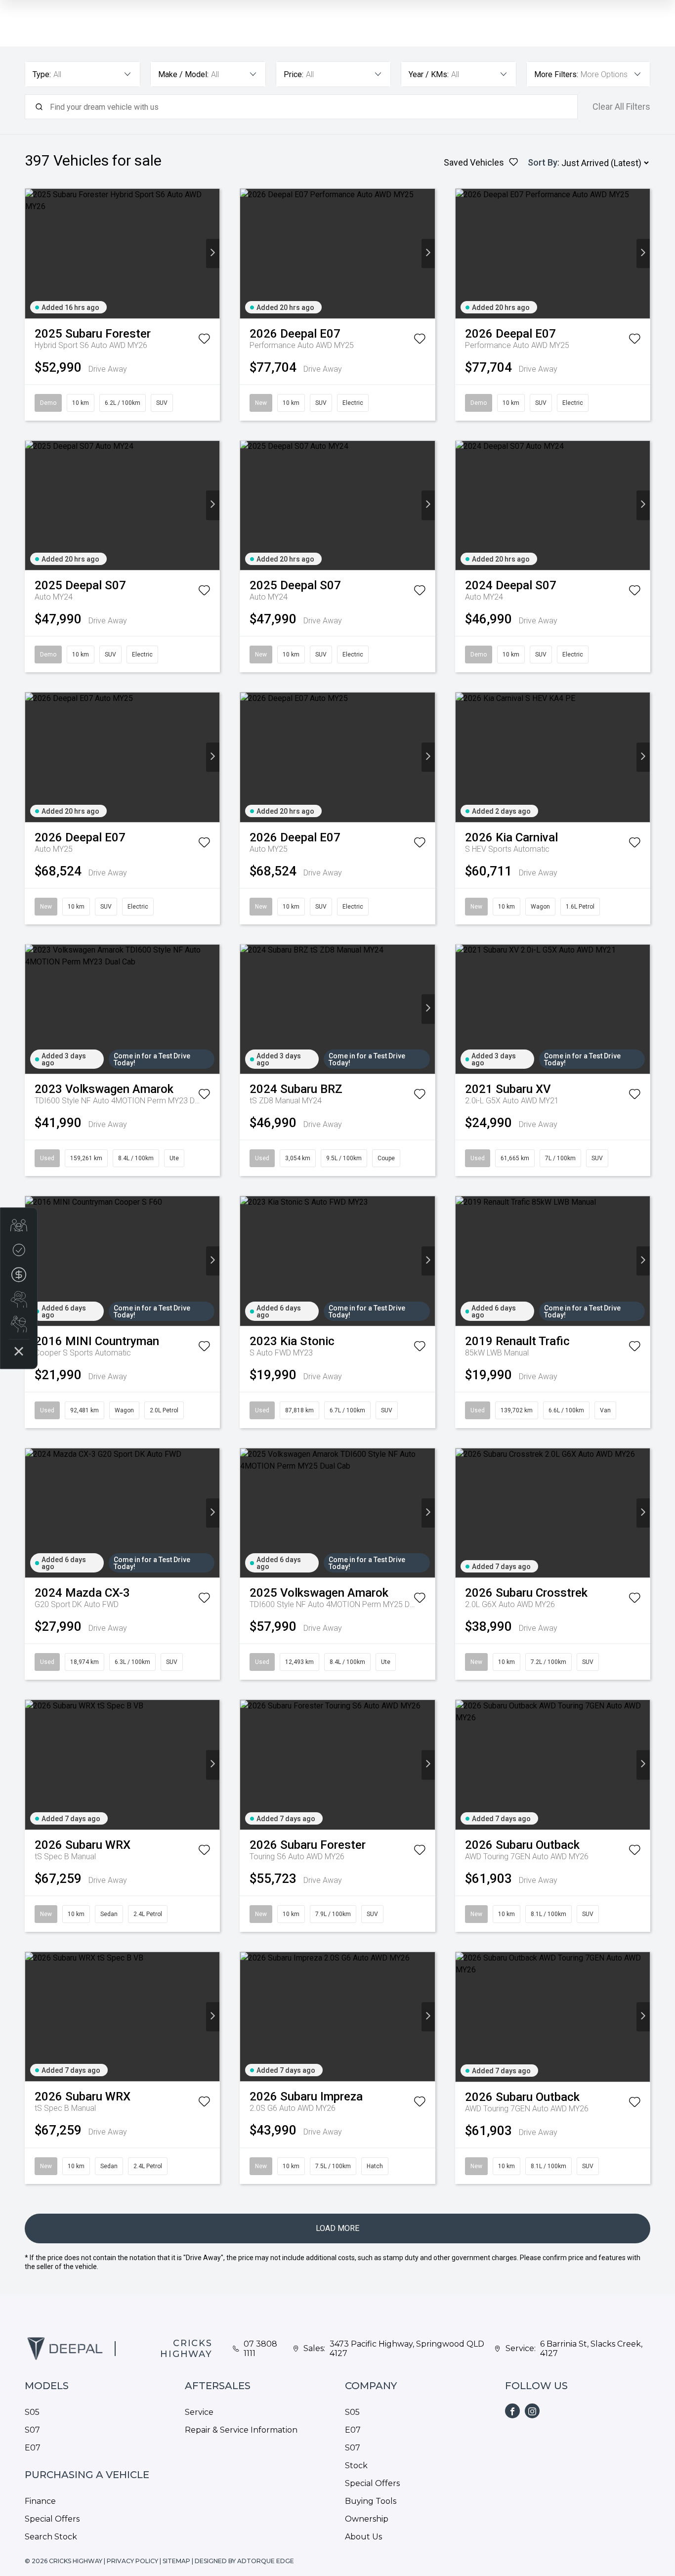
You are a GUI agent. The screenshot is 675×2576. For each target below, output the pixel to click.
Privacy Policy (132, 2561)
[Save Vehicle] (204, 341)
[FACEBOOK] (512, 2411)
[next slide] (213, 253)
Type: (42, 74)
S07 (32, 2430)
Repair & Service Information (241, 2430)
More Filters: (556, 74)
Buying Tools (371, 2501)
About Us (363, 2537)
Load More (337, 2228)
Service (199, 2412)
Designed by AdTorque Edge (244, 2561)
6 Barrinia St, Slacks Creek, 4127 (591, 2349)
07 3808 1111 (260, 2349)
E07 (33, 2448)
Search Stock (51, 2537)
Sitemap (176, 2561)
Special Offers (52, 2519)
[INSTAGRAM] (532, 2411)
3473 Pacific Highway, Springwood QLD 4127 (407, 2349)
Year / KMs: (429, 74)
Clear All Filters (621, 107)
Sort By (543, 162)
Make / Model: (183, 74)
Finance (40, 2501)
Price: (294, 74)
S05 (32, 2412)
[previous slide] (32, 253)
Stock (356, 2466)
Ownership (367, 2519)
